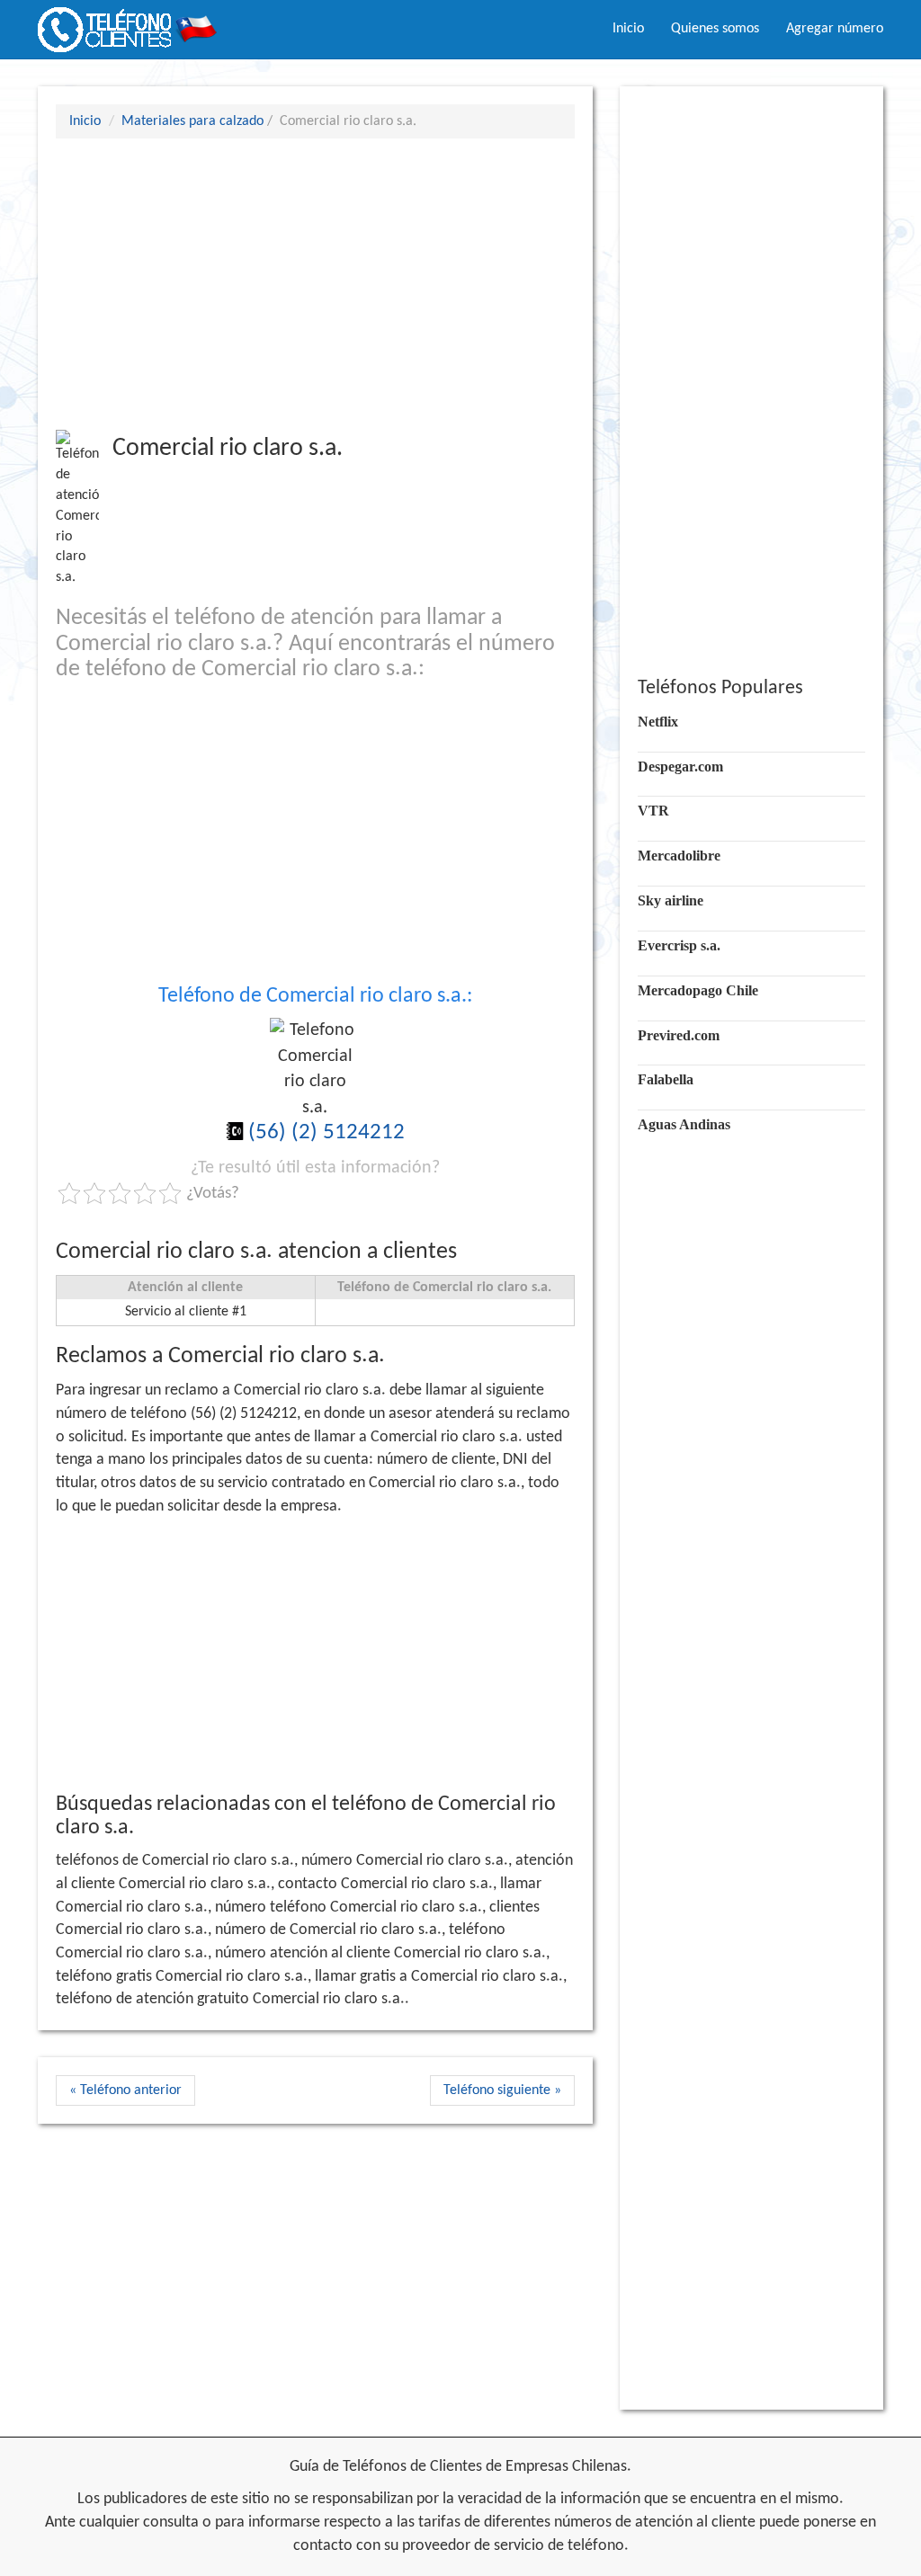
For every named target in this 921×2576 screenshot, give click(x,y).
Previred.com (679, 1035)
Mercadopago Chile (698, 990)
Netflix (658, 722)
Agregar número (835, 29)
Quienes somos (715, 29)
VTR (653, 811)
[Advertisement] (315, 283)
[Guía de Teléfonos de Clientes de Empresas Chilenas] (128, 22)
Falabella (666, 1079)
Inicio (628, 29)
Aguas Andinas (684, 1124)
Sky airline (671, 900)
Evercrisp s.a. (679, 945)
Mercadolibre (679, 856)
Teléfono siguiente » (502, 2090)
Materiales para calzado (192, 121)
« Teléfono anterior (125, 2090)
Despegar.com (680, 767)
